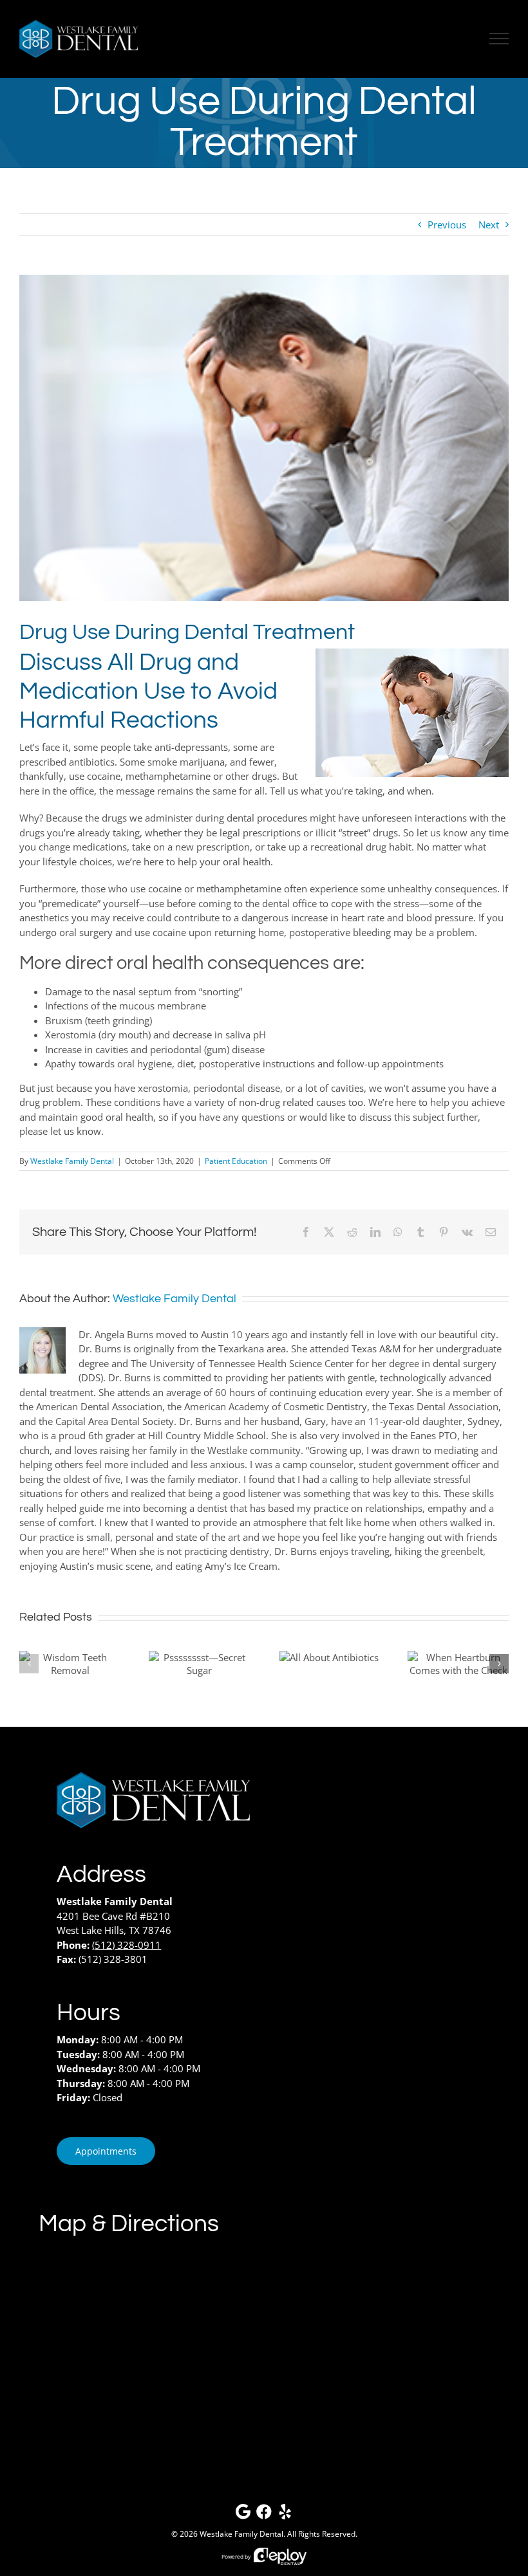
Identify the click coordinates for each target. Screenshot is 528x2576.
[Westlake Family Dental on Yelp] (285, 2515)
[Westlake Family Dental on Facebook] (264, 2515)
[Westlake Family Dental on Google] (243, 2515)
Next (489, 225)
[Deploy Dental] (280, 2556)
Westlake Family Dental (72, 1161)
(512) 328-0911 (127, 1945)
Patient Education (236, 1161)
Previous (447, 225)
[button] (29, 1664)
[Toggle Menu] (499, 39)
